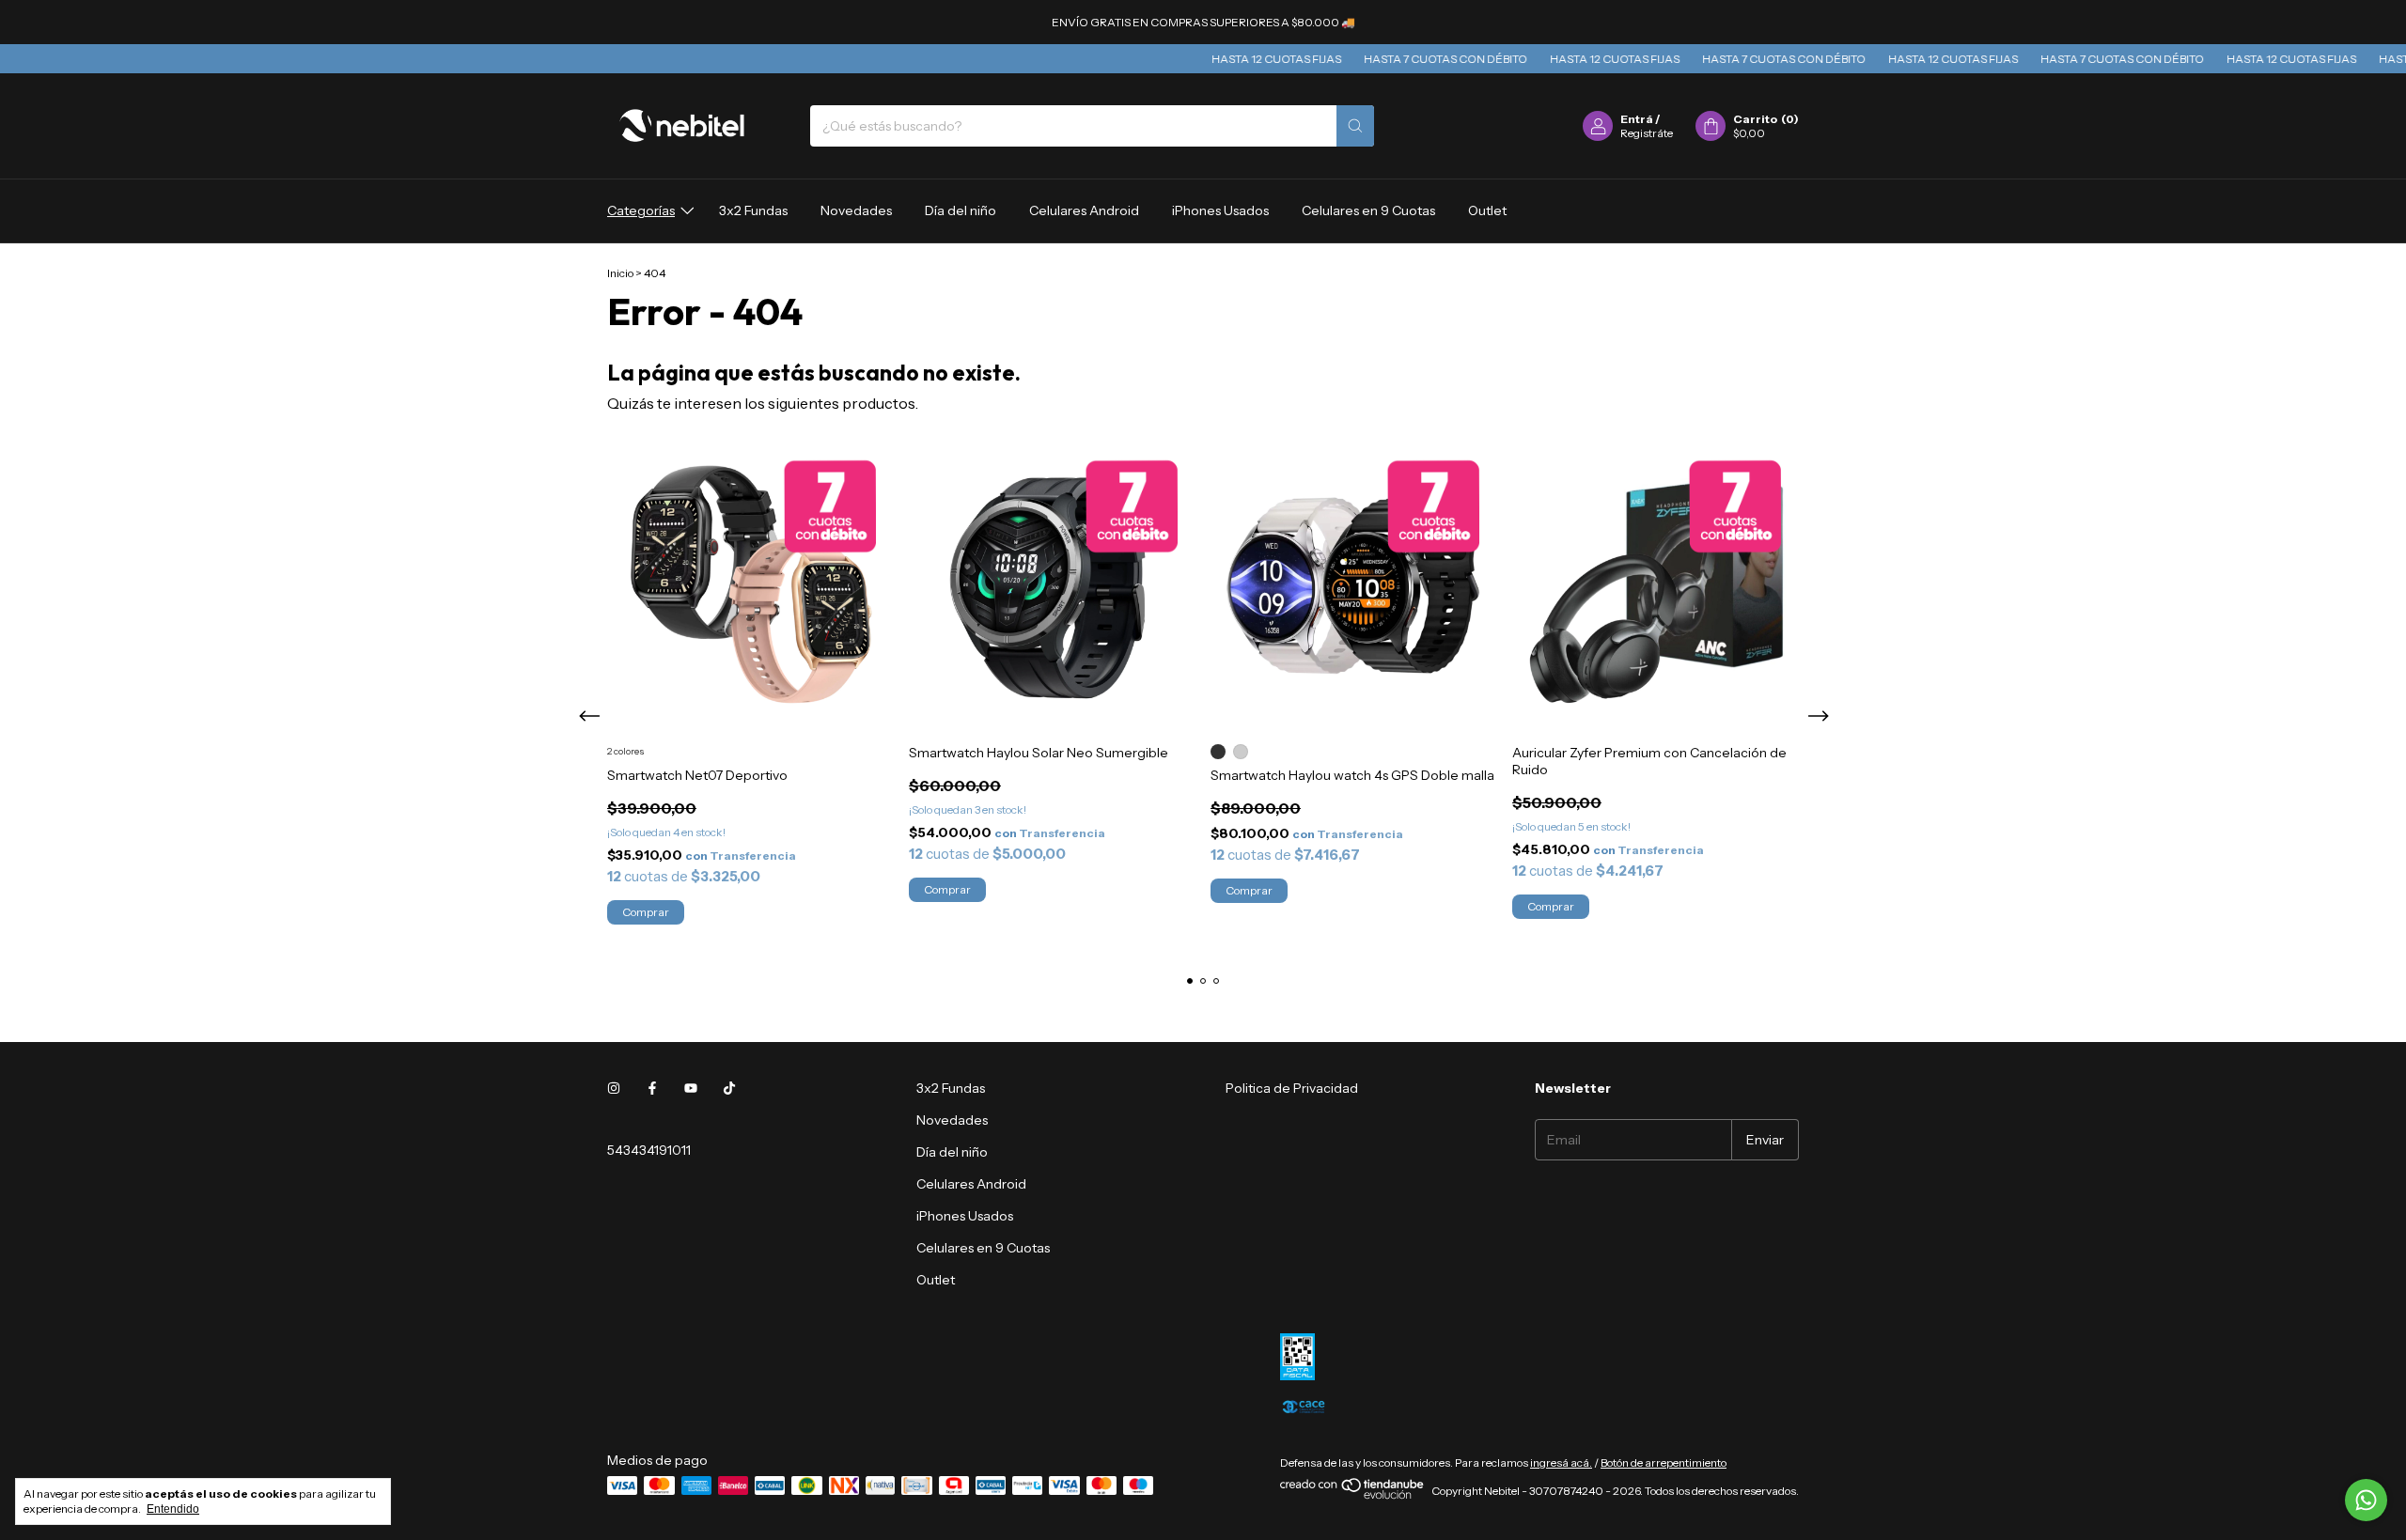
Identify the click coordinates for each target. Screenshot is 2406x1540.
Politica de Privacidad (1292, 1088)
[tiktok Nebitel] (729, 1088)
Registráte (1647, 133)
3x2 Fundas (753, 210)
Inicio (620, 273)
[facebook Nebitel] (652, 1088)
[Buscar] (1355, 126)
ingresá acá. (1561, 1462)
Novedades (856, 210)
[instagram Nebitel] (614, 1088)
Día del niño (961, 210)
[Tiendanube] (1353, 1495)
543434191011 (649, 1150)
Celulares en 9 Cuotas (1368, 210)
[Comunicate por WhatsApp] (2366, 1500)
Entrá (1637, 119)
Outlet (1487, 210)
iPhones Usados (1220, 210)
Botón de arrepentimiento (1664, 1462)
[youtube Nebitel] (691, 1088)
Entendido (173, 1509)
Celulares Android (1084, 210)
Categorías (641, 210)
